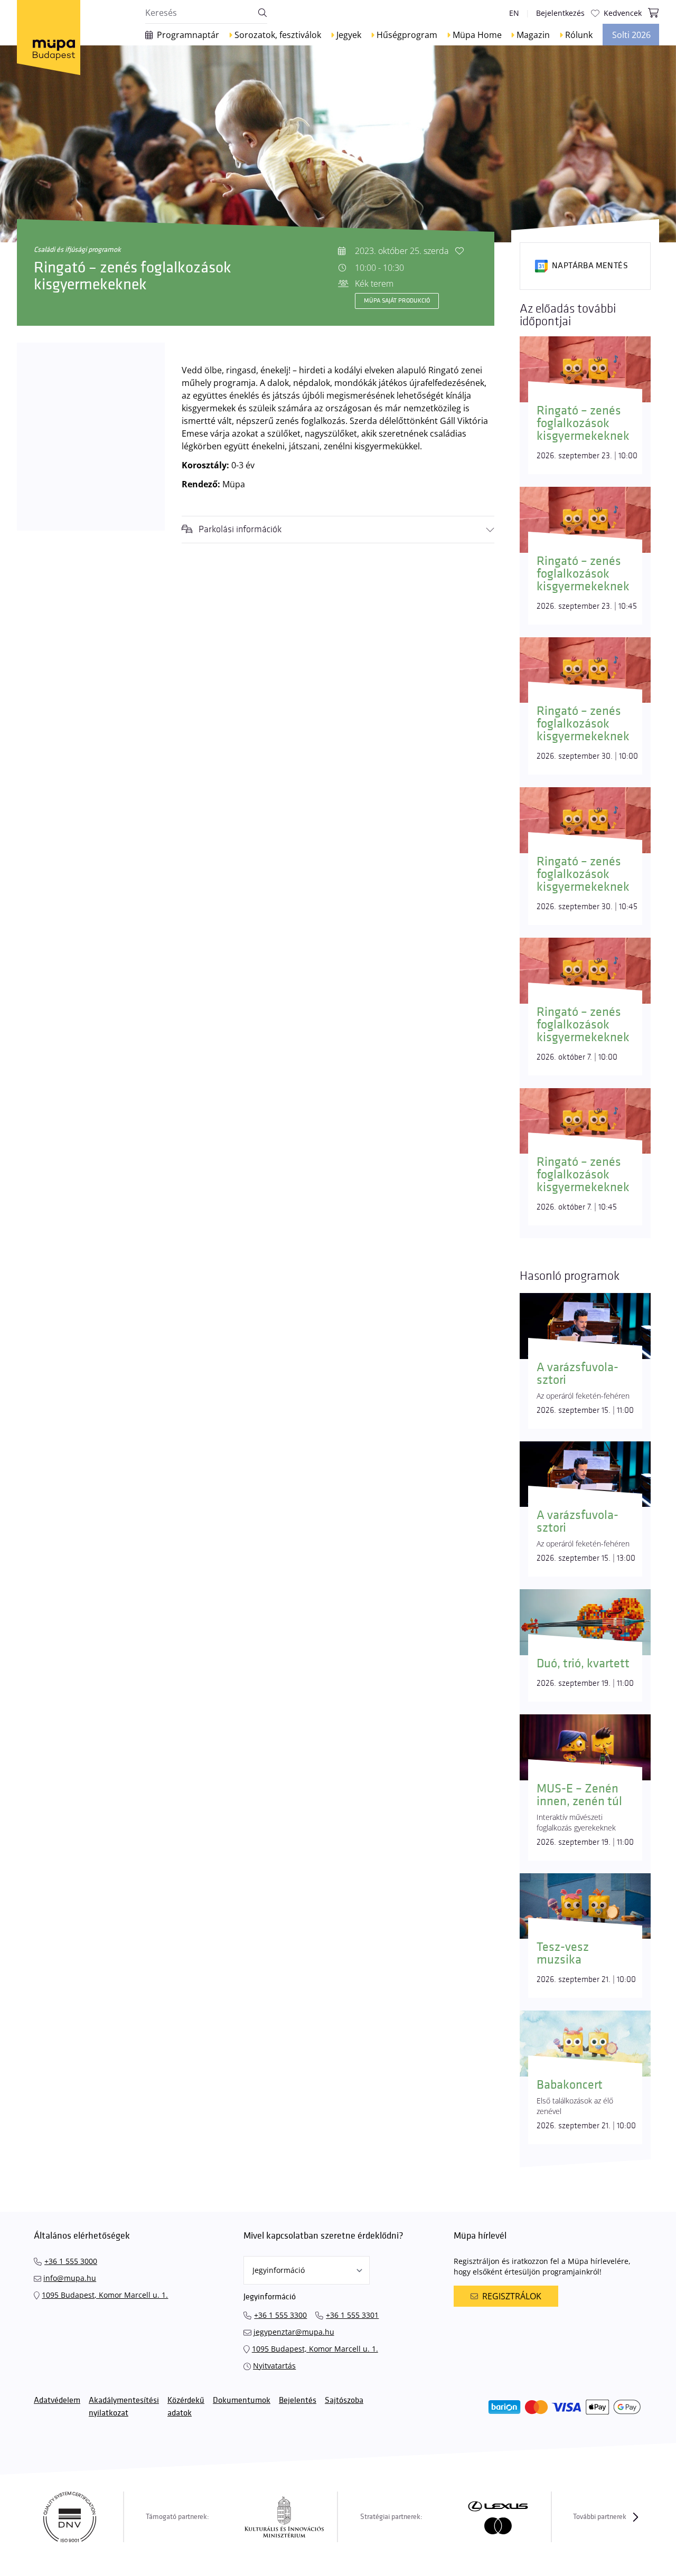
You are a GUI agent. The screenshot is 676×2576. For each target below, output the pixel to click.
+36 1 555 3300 (280, 2315)
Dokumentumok (242, 2400)
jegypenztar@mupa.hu (294, 2332)
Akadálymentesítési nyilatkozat (124, 2407)
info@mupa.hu (70, 2278)
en (514, 13)
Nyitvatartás (274, 2366)
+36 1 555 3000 (71, 2261)
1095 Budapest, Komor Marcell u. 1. (105, 2295)
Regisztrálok (512, 2296)
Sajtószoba (344, 2400)
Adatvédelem (57, 2400)
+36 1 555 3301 (352, 2315)
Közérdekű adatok (186, 2407)
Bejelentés (298, 2400)
